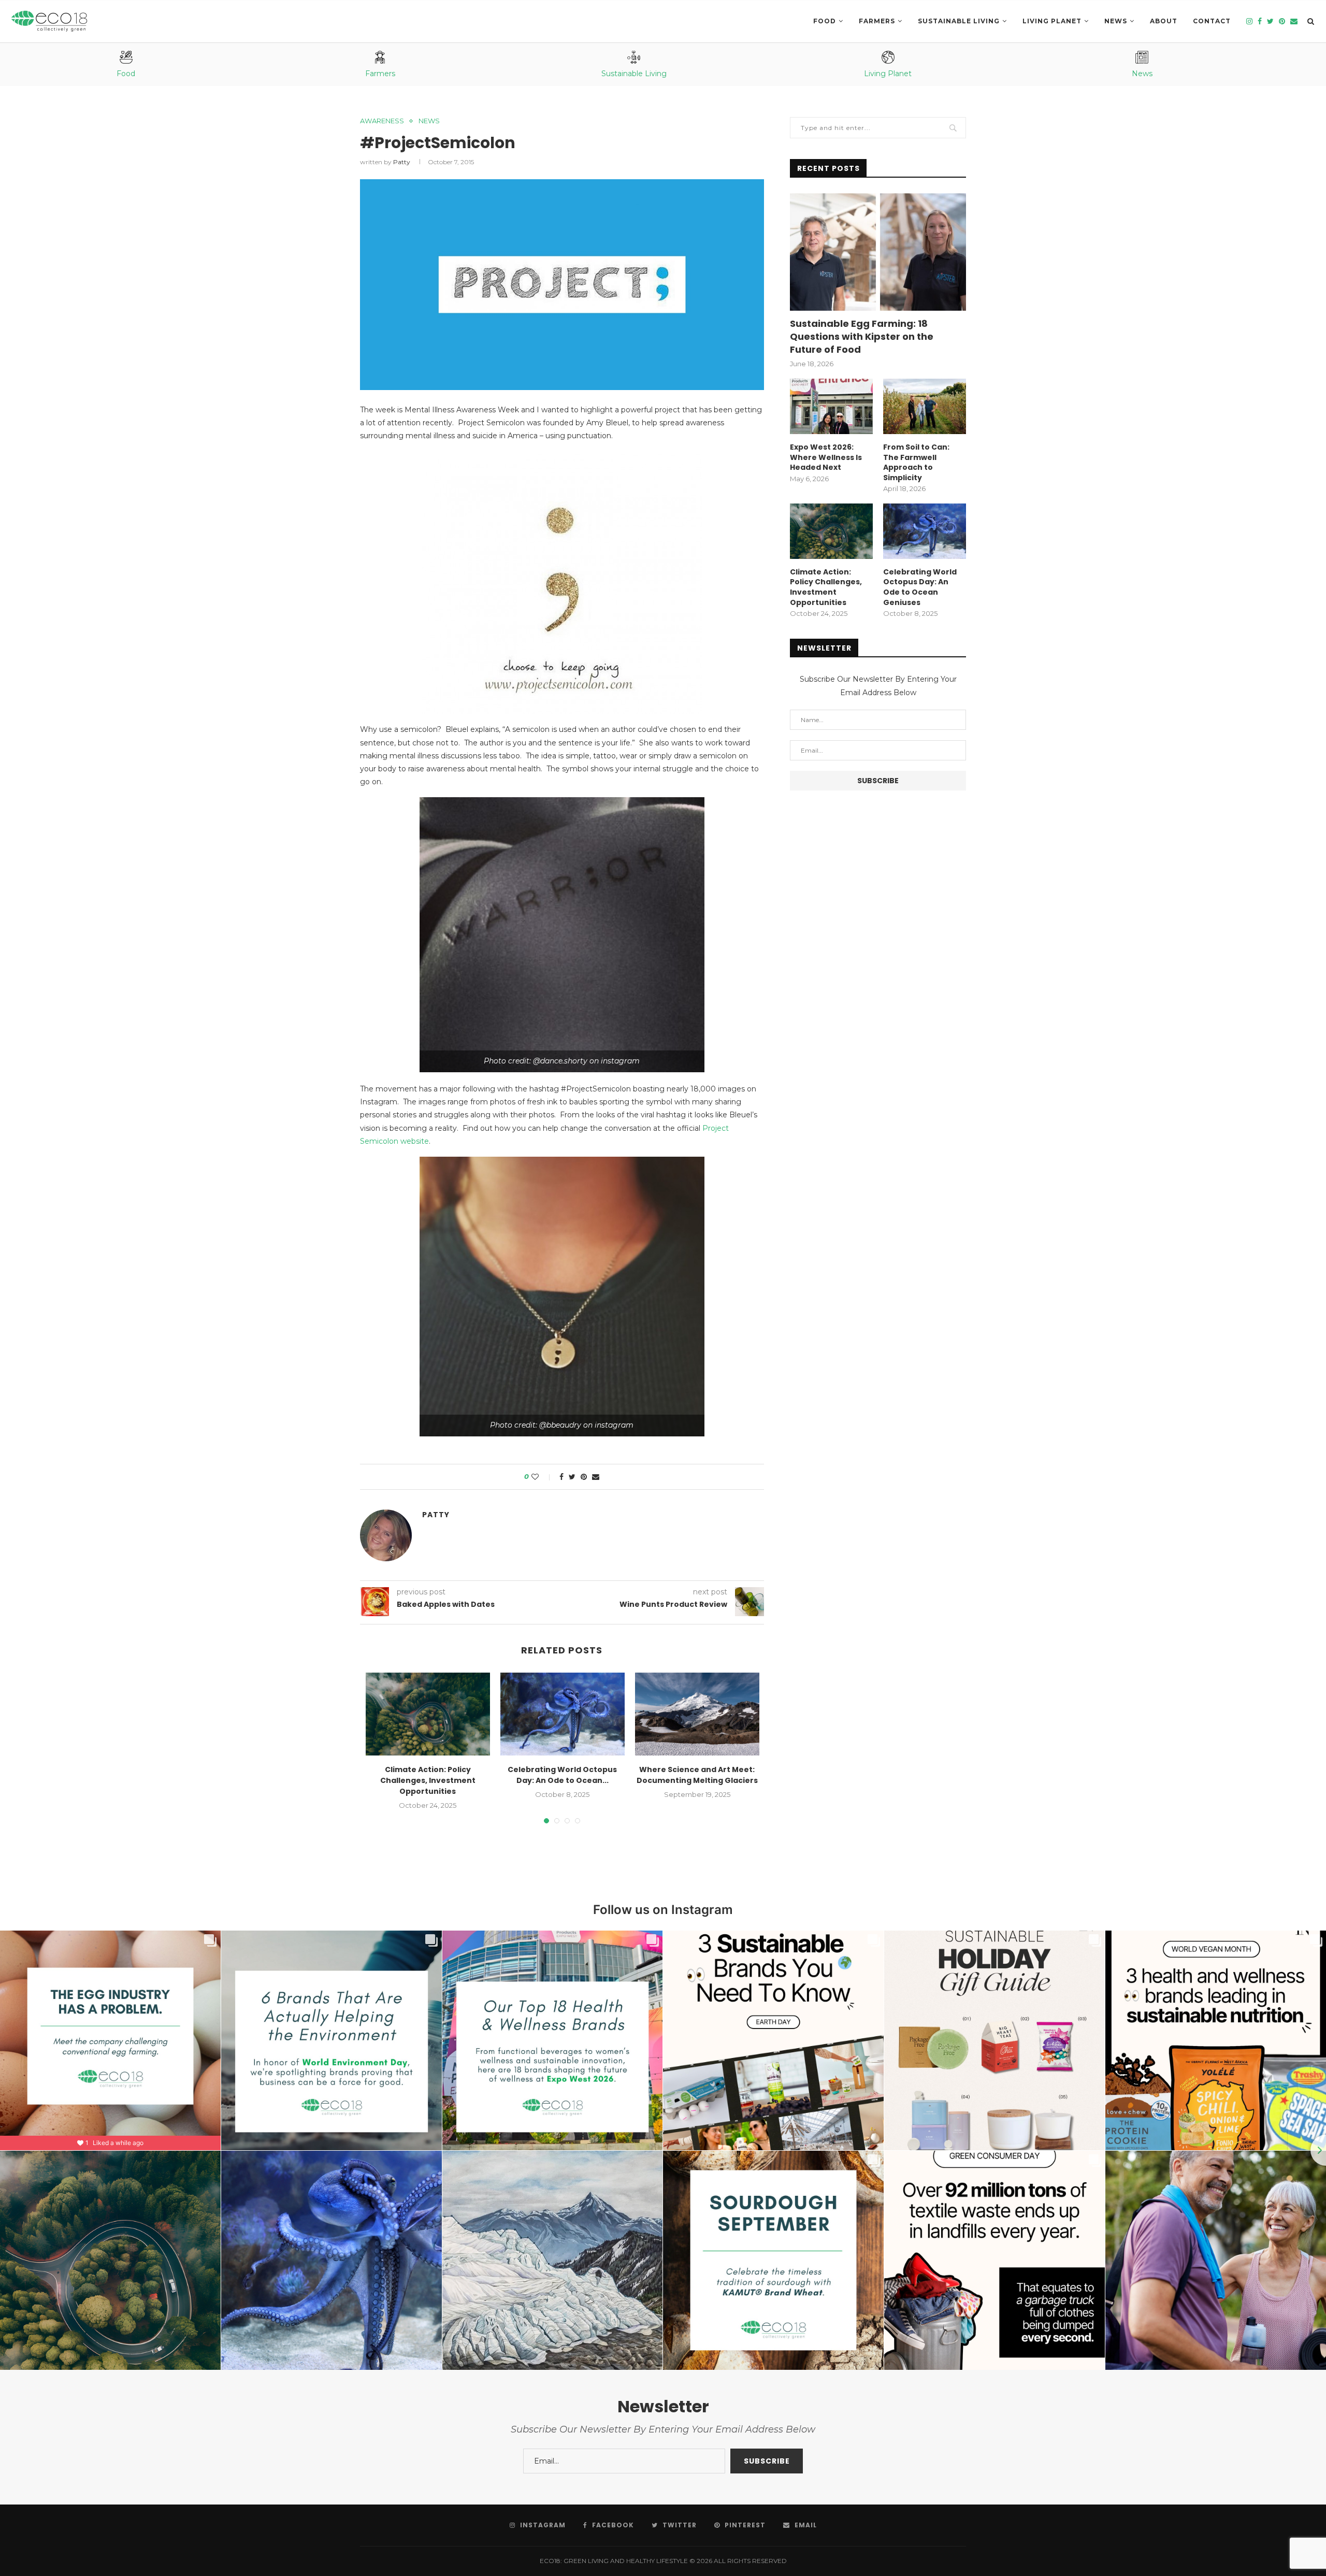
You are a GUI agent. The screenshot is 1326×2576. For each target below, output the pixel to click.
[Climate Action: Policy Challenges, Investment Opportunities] (428, 1714)
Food (825, 21)
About (1164, 21)
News (1116, 21)
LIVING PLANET (1052, 21)
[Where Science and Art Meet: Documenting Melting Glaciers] (697, 1714)
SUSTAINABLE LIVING (959, 21)
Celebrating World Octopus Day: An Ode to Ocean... (562, 1775)
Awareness (382, 121)
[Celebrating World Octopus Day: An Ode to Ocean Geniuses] (563, 1714)
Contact (1212, 21)
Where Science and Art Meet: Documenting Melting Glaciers (697, 1775)
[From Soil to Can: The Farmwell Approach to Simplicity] (925, 406)
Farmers (877, 21)
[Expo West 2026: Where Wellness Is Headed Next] (831, 406)
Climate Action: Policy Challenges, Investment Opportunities (428, 1780)
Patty (402, 162)
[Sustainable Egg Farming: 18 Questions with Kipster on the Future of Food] (878, 252)
